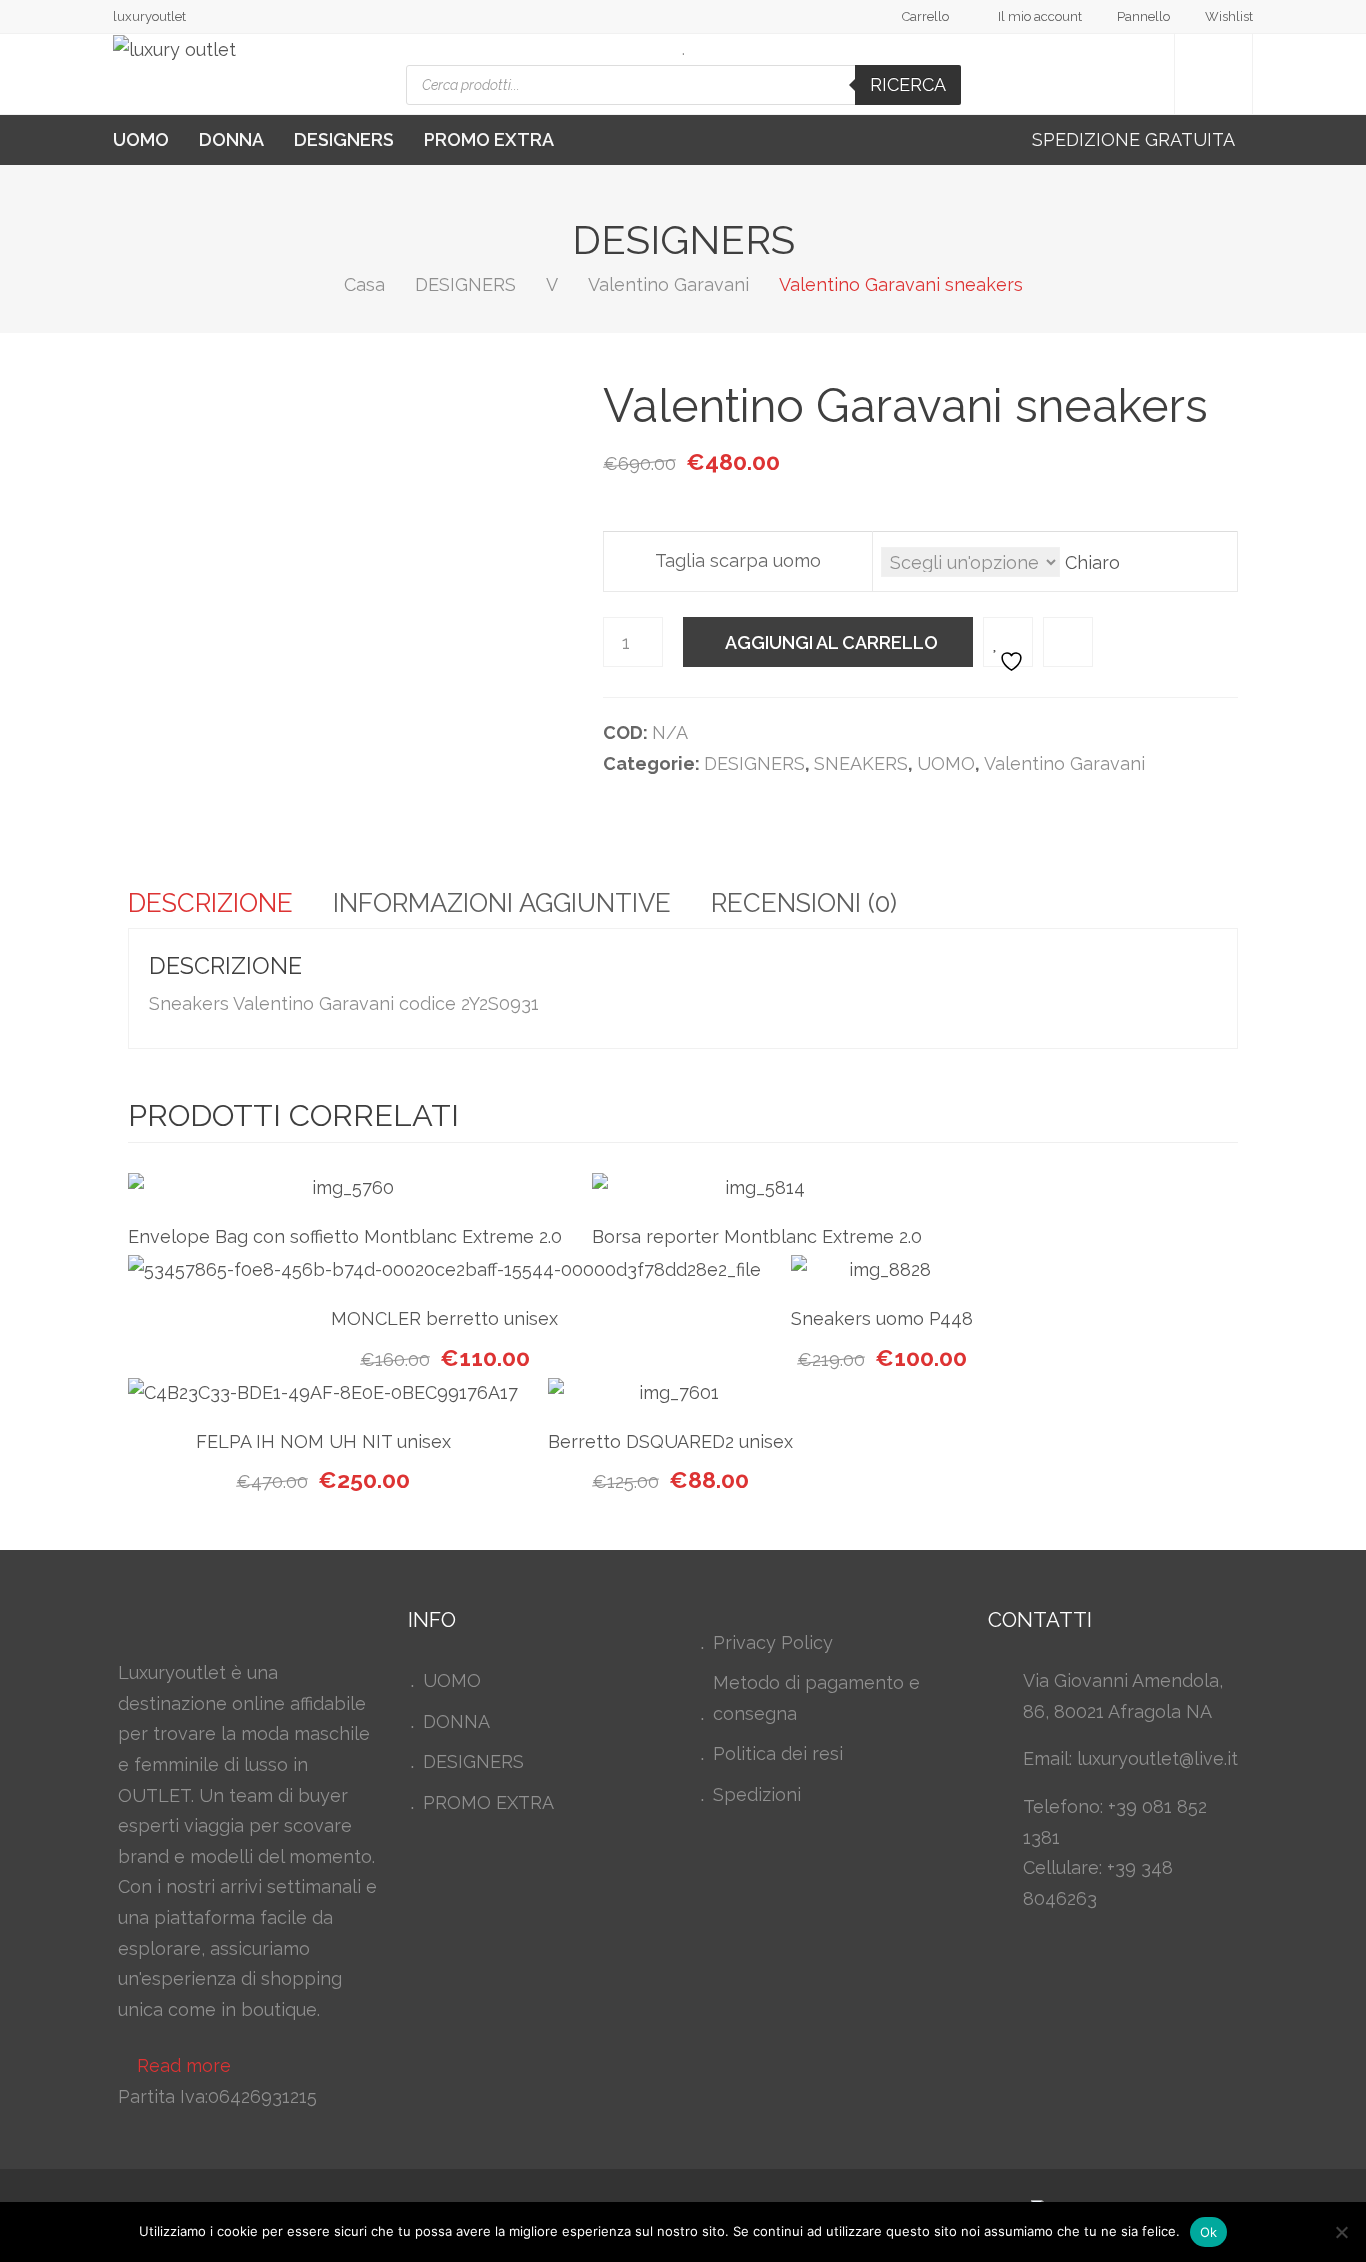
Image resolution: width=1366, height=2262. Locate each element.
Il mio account (1040, 16)
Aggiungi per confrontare (1068, 642)
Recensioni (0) (804, 903)
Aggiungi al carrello (831, 642)
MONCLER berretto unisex (444, 1318)
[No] (1341, 2232)
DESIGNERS (344, 139)
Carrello (925, 16)
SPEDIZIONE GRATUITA (1135, 139)
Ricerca (908, 84)
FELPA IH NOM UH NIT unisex (323, 1441)
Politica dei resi (778, 1753)
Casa (364, 284)
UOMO (141, 139)
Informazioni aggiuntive (502, 903)
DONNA (231, 139)
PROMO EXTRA (489, 139)
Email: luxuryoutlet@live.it (1130, 1758)
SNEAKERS (861, 763)
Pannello (1143, 16)
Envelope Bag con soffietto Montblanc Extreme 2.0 (345, 1236)
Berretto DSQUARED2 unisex (670, 1441)
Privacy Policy (773, 1642)
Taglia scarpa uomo (738, 560)
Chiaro (1092, 562)
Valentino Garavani (668, 284)
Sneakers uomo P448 (882, 1318)
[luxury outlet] (174, 50)
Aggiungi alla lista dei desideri (1008, 642)
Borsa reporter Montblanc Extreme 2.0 (757, 1236)
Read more (184, 2065)
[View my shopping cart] (1213, 74)
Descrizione (210, 903)
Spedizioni (757, 1794)
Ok (1209, 2232)
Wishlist (1229, 16)
